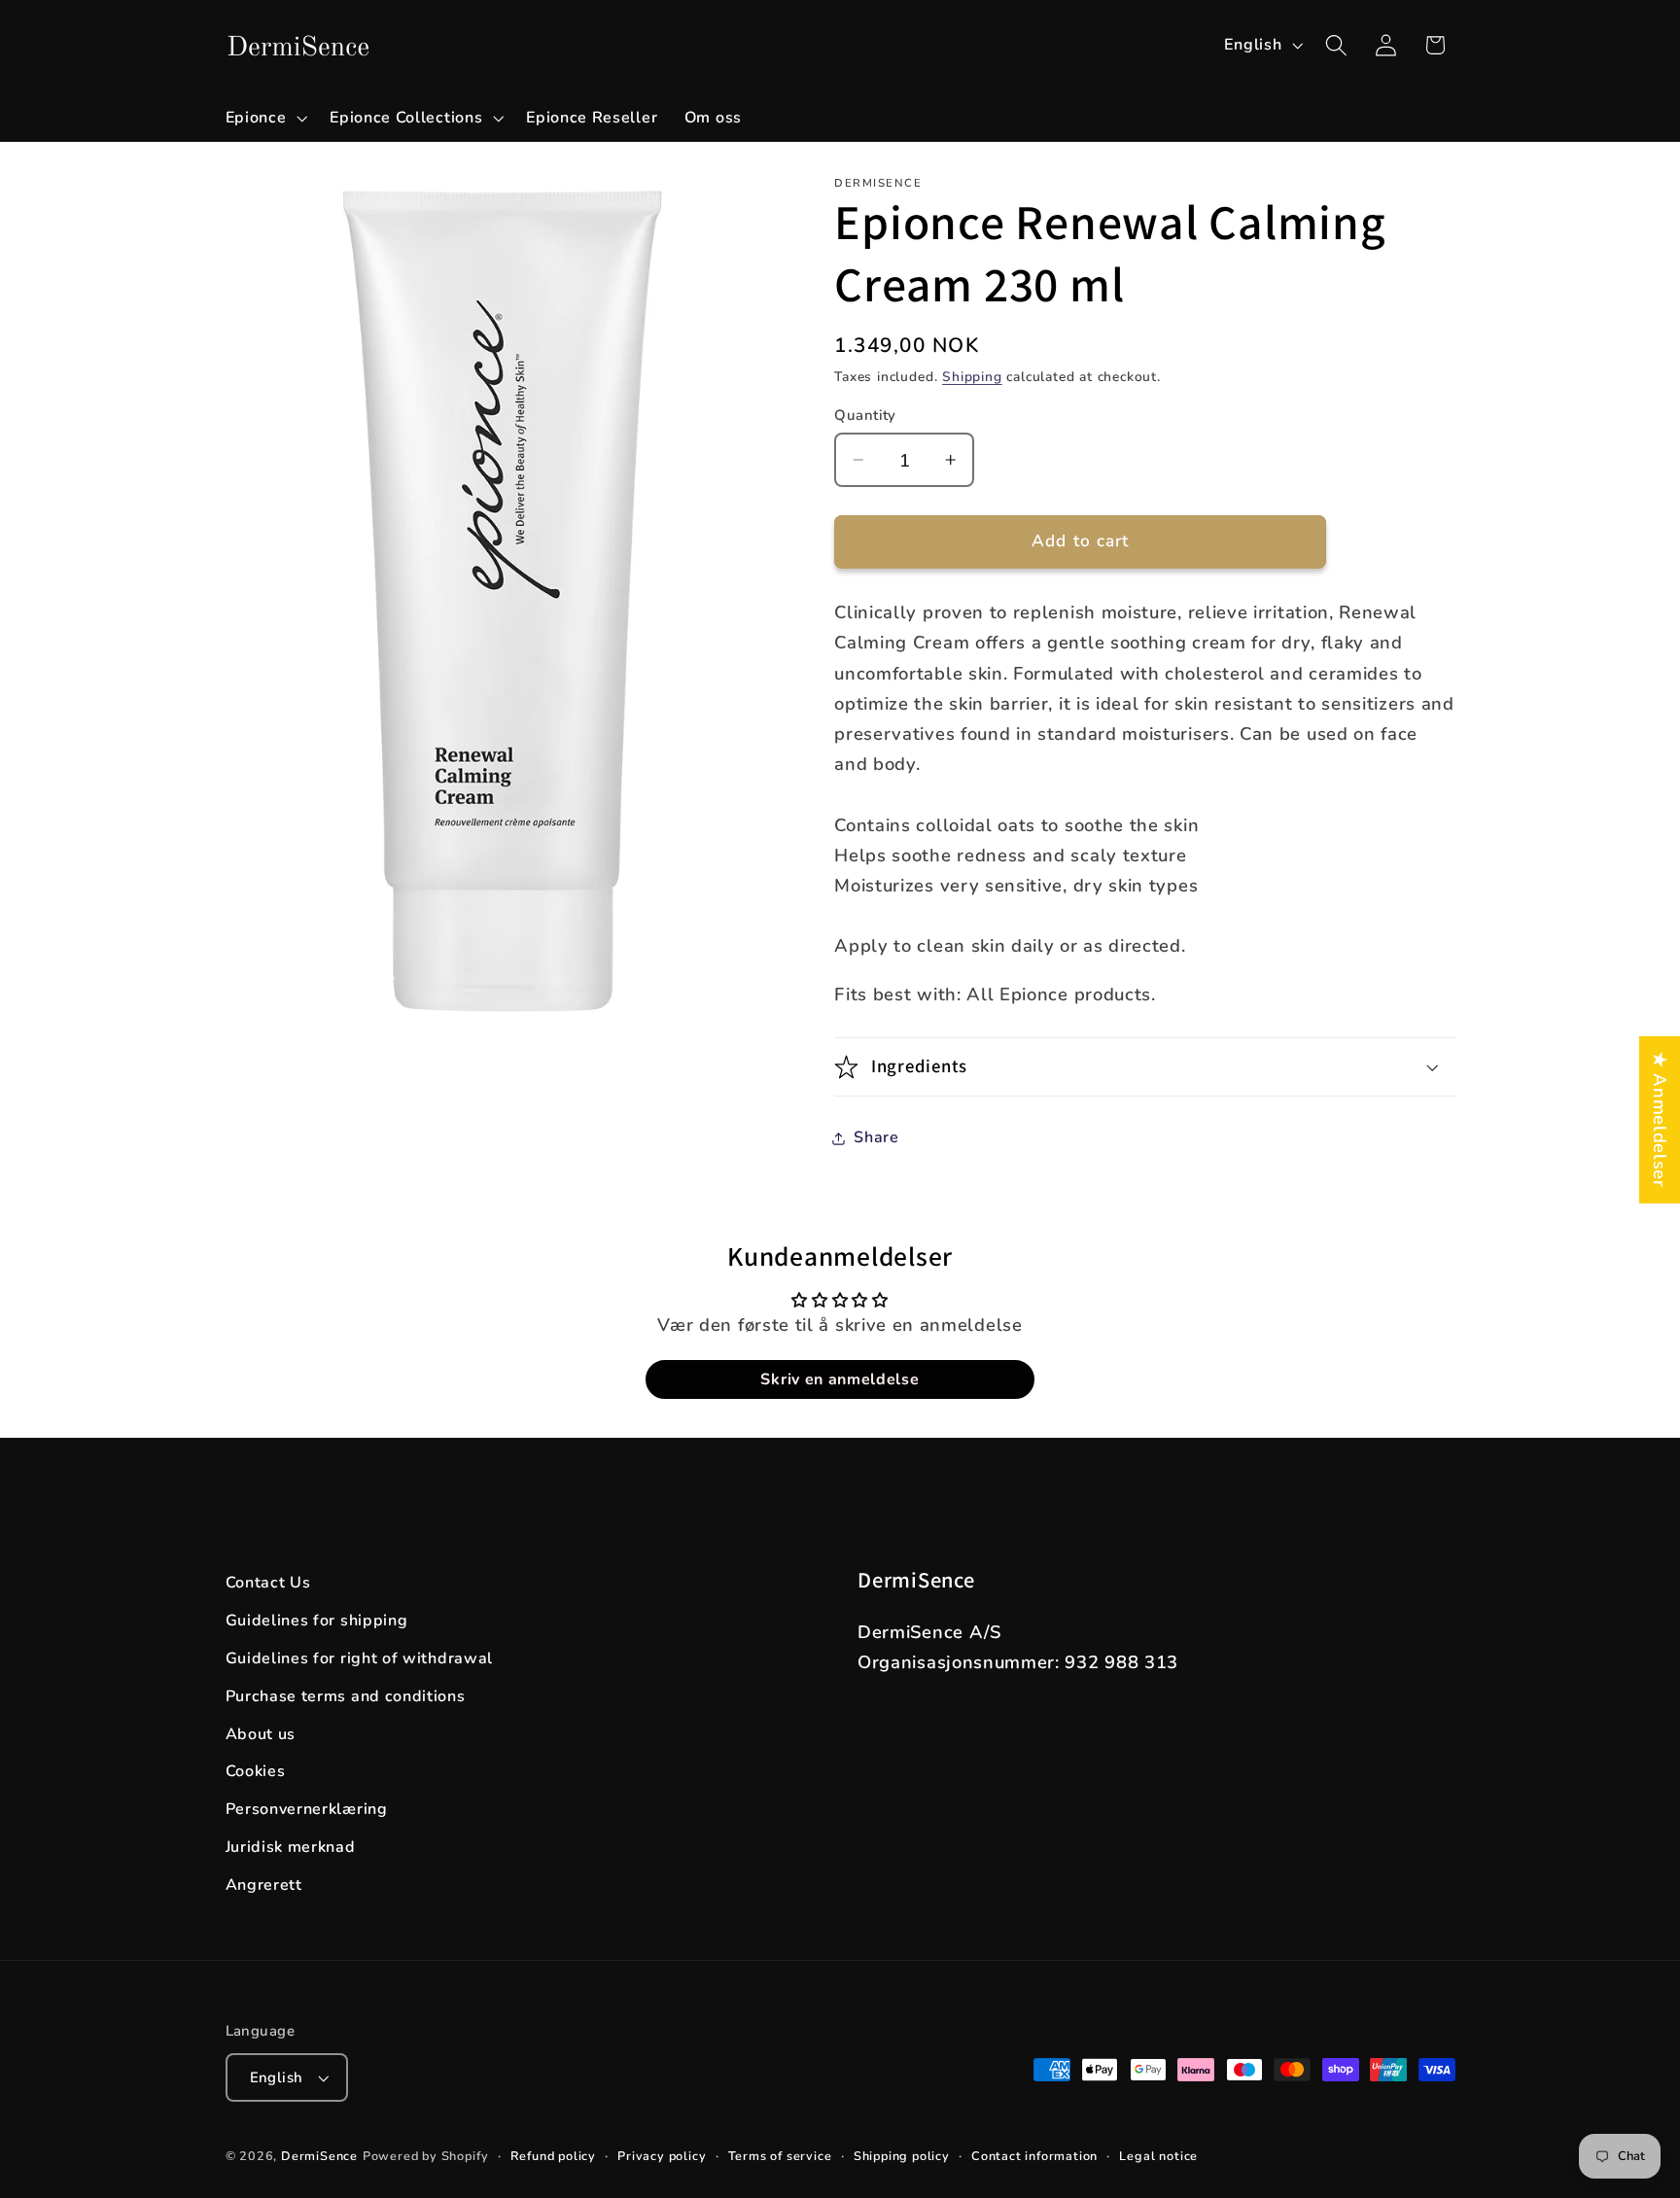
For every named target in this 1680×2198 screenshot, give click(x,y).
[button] (264, 118)
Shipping (972, 377)
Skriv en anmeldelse (840, 1379)
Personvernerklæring (307, 1809)
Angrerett (264, 1885)
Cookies (256, 1771)
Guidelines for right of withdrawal (359, 1658)
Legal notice (1158, 2156)
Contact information (1034, 2156)
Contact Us (268, 1583)
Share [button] (876, 1137)
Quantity (865, 415)
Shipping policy (902, 2156)
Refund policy (553, 2156)
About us (261, 1734)
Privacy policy (662, 2156)
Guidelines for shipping (317, 1621)
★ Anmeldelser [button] (1660, 1119)
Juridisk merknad (291, 1847)
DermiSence (319, 2156)
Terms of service (780, 2156)
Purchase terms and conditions (346, 1696)
